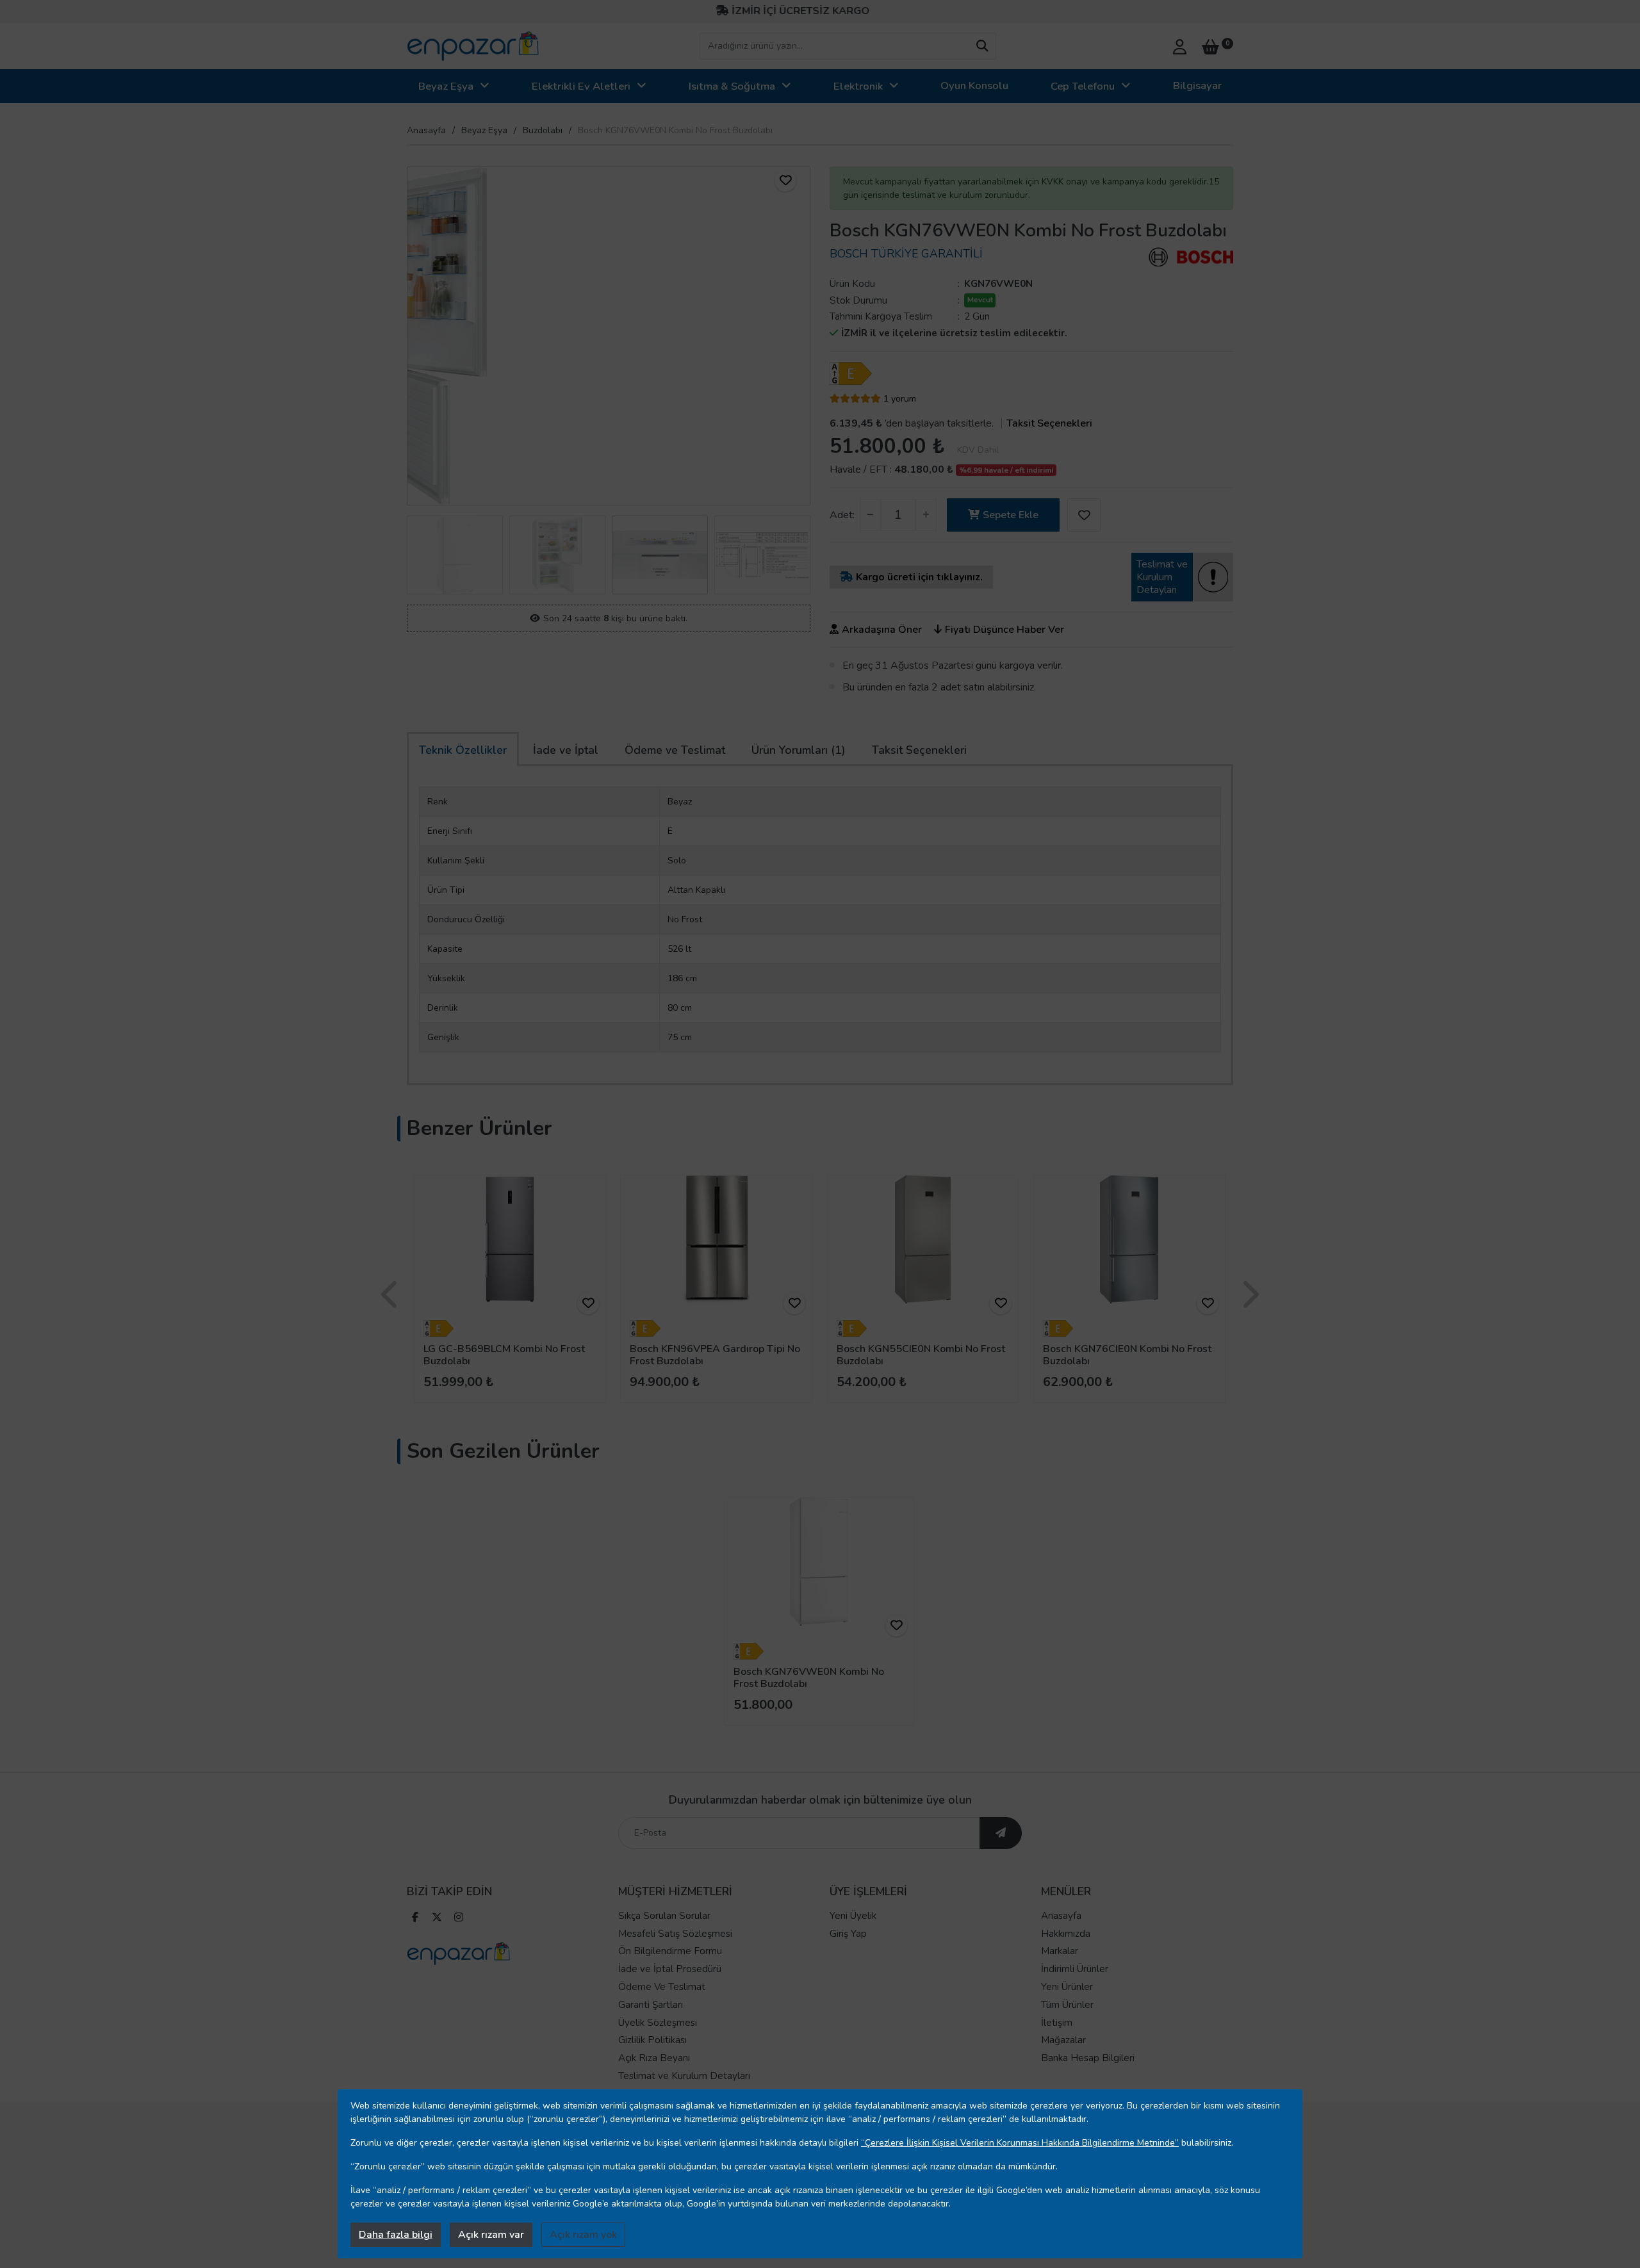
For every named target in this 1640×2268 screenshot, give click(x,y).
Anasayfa (426, 130)
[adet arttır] (926, 515)
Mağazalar (1063, 2040)
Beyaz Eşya (446, 86)
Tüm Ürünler (1067, 2005)
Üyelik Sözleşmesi (658, 2023)
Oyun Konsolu (974, 86)
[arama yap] (982, 46)
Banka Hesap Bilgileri (1088, 2058)
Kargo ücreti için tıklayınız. (919, 577)
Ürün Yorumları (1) (799, 750)
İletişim (1057, 2023)
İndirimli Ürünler (1075, 1969)
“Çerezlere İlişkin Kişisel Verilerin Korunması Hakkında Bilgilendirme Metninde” (1020, 2143)
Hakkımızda (1066, 1934)
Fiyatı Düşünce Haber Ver (1004, 630)
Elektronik (858, 86)
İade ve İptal (566, 750)
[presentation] (416, 336)
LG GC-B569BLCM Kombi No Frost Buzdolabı (504, 1355)
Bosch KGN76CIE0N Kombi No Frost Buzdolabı (1127, 1355)
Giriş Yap (848, 1934)
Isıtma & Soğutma (732, 86)
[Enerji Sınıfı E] (854, 373)
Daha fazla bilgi (396, 2235)
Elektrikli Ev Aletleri (581, 86)
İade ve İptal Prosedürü (670, 1969)
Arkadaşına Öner (882, 630)
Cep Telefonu (1083, 86)
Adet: (842, 515)
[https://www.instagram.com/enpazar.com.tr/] (459, 1919)
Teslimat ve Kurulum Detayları (684, 2076)
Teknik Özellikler (463, 750)
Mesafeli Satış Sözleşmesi (675, 1934)
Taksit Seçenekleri (1049, 423)
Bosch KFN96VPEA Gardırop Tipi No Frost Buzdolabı (715, 1355)
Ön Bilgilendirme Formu (670, 1951)
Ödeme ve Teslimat (675, 750)
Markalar (1060, 1951)
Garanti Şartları (651, 2005)
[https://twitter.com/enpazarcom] (437, 1919)
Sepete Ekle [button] (1011, 515)
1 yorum (900, 399)
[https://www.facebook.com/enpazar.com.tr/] (415, 1919)
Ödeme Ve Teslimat (662, 1987)
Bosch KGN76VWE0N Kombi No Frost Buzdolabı (809, 1678)
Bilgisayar (1197, 86)
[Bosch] (1191, 257)
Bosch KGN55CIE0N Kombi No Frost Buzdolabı (921, 1355)
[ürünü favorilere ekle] (785, 181)
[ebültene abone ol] (1001, 1833)
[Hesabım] (1180, 45)
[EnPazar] (473, 46)
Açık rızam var (491, 2235)
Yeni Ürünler (1067, 1987)
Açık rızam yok (583, 2235)
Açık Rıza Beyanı (654, 2058)
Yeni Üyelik (853, 1916)
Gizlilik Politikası (652, 2040)
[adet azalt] (870, 515)
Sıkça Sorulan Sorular (664, 1916)
